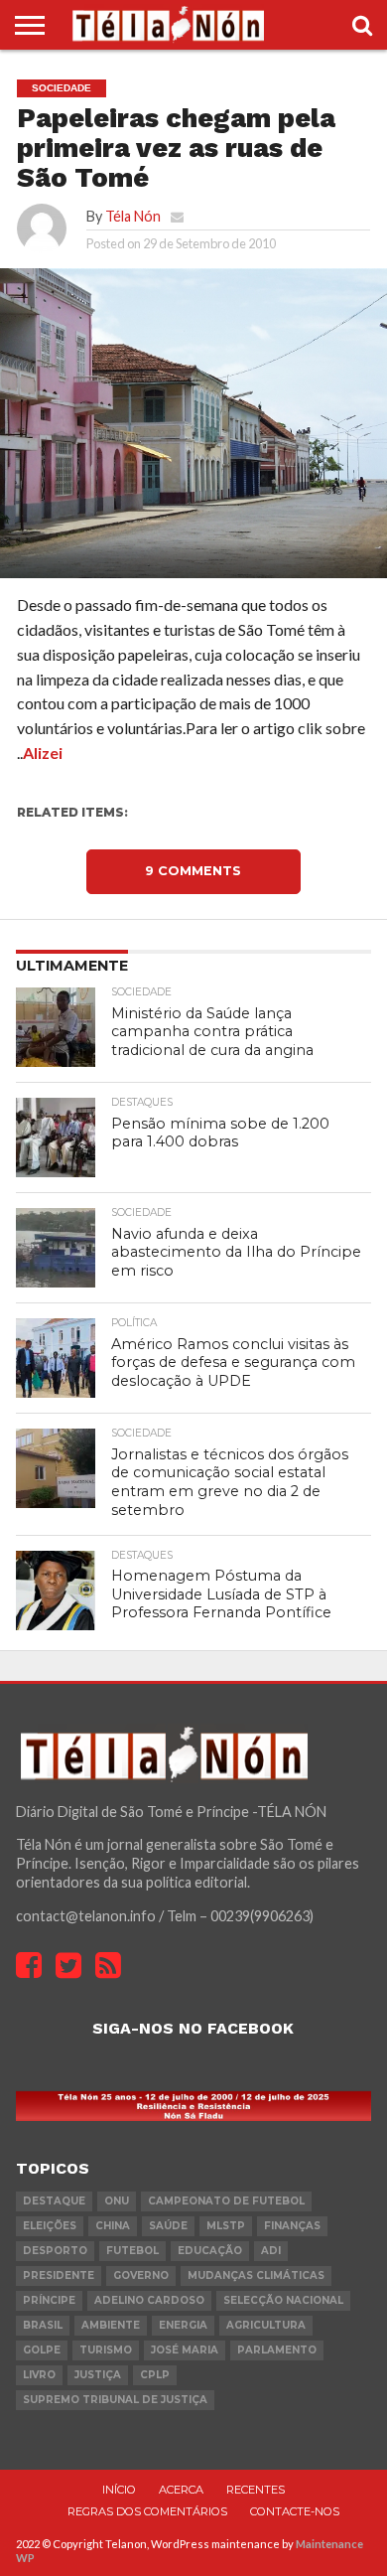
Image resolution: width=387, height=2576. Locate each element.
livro (39, 2375)
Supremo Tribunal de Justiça (115, 2400)
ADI (271, 2251)
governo (141, 2275)
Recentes (256, 2490)
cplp (155, 2375)
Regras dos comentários (147, 2511)
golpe (42, 2350)
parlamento (277, 2350)
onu (117, 2201)
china (113, 2226)
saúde (168, 2226)
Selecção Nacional (283, 2300)
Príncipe (49, 2300)
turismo (106, 2350)
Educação (210, 2251)
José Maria (185, 2350)
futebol (132, 2251)
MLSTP (226, 2226)
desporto (55, 2251)
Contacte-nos (295, 2511)
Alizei (43, 753)
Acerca (181, 2490)
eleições (50, 2226)
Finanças (292, 2226)
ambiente (111, 2325)
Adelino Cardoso (149, 2300)
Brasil (43, 2325)
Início (119, 2490)
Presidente (59, 2275)
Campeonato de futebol (226, 2201)
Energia (183, 2325)
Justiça (98, 2375)
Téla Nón (133, 216)
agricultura (266, 2325)
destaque (54, 2201)
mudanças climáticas (256, 2275)
